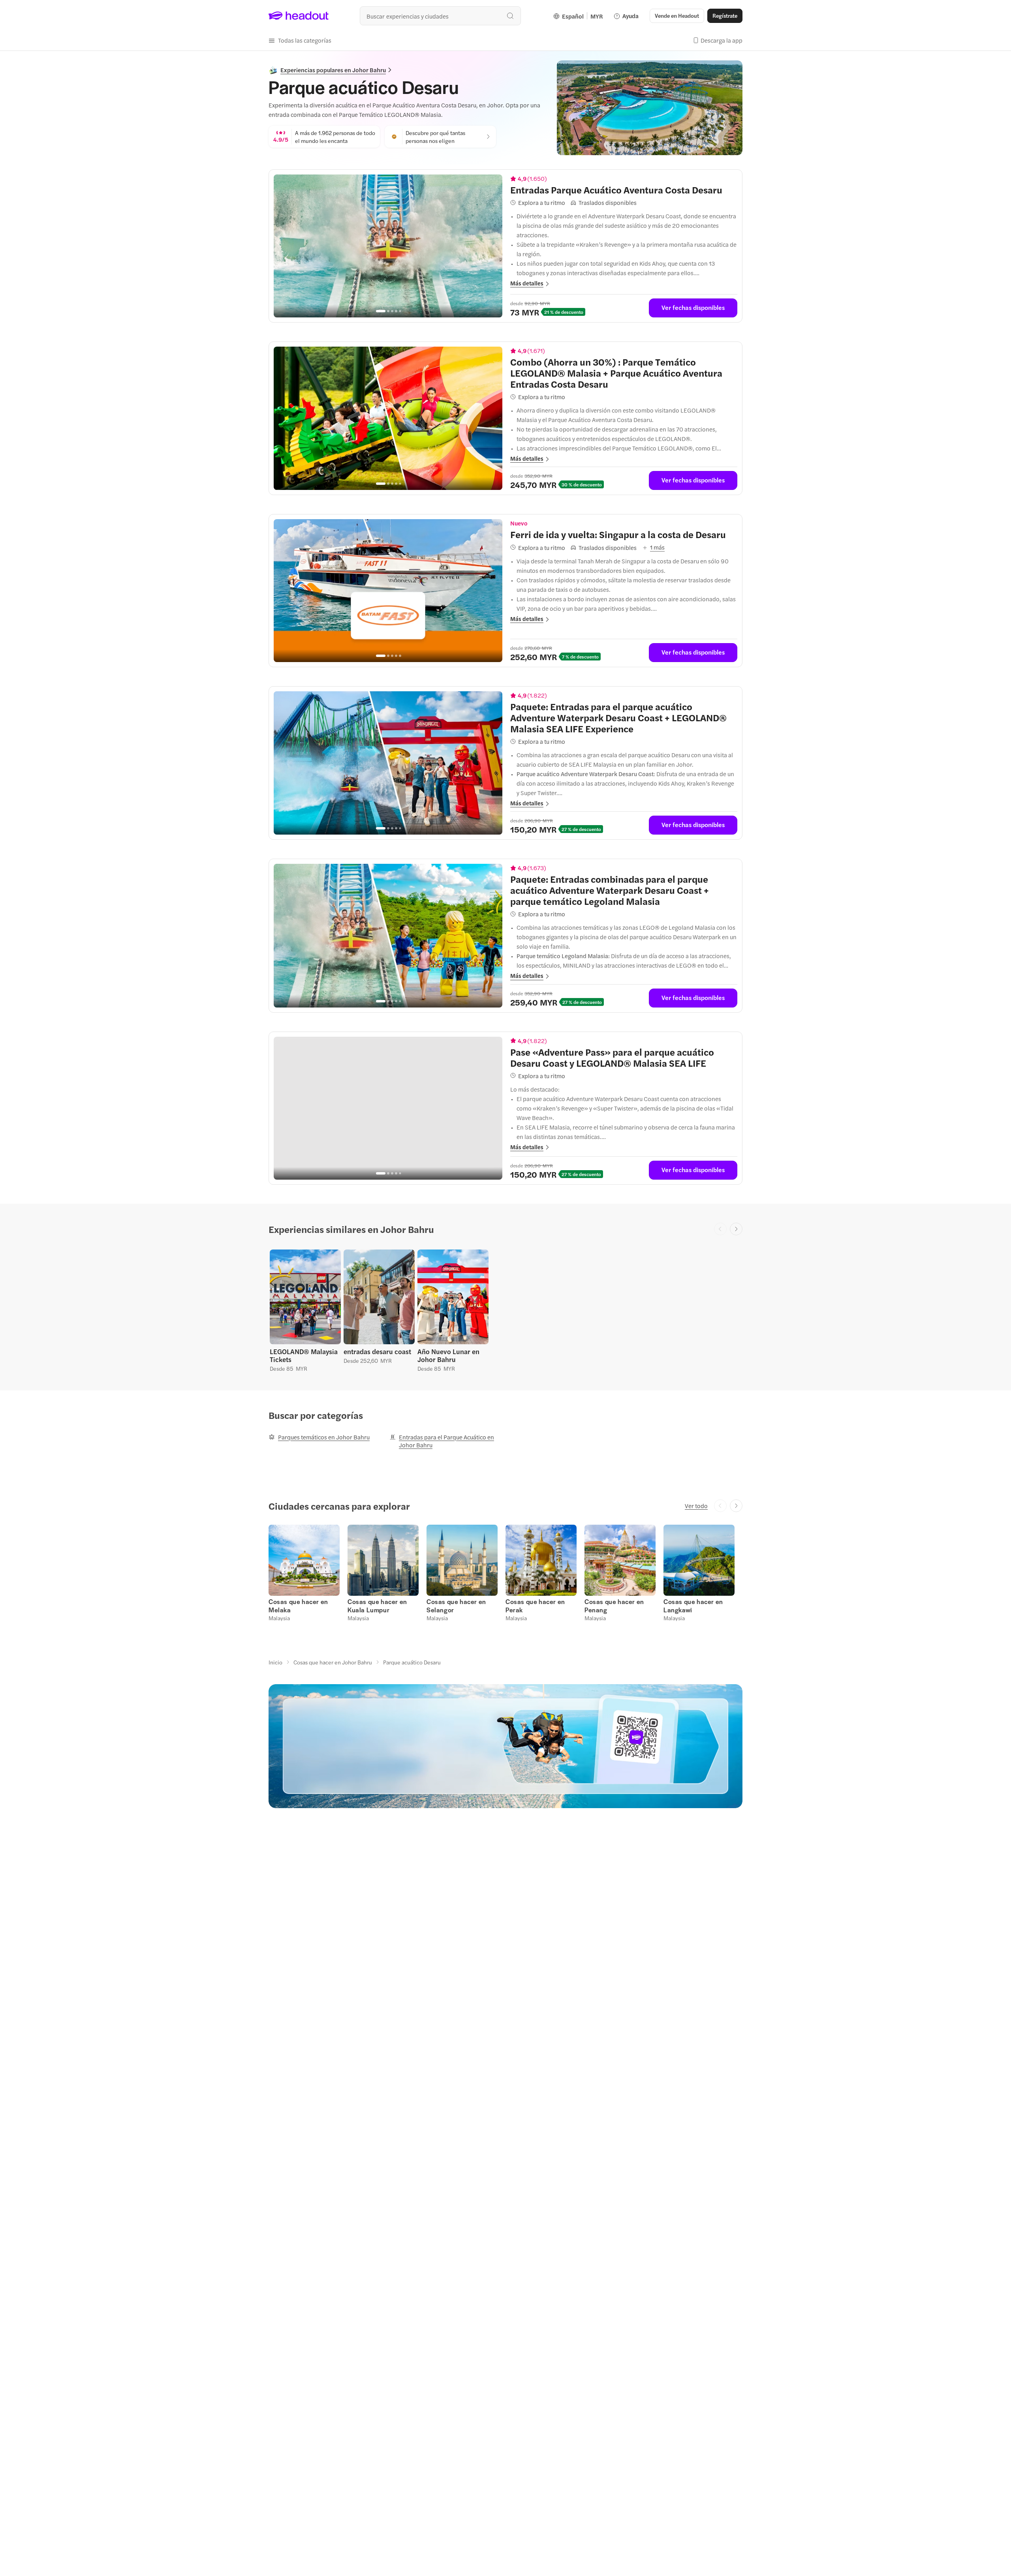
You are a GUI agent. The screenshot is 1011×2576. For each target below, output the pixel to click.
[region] (388, 246)
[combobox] (440, 16)
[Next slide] (736, 1229)
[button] (300, 40)
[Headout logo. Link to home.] (299, 16)
